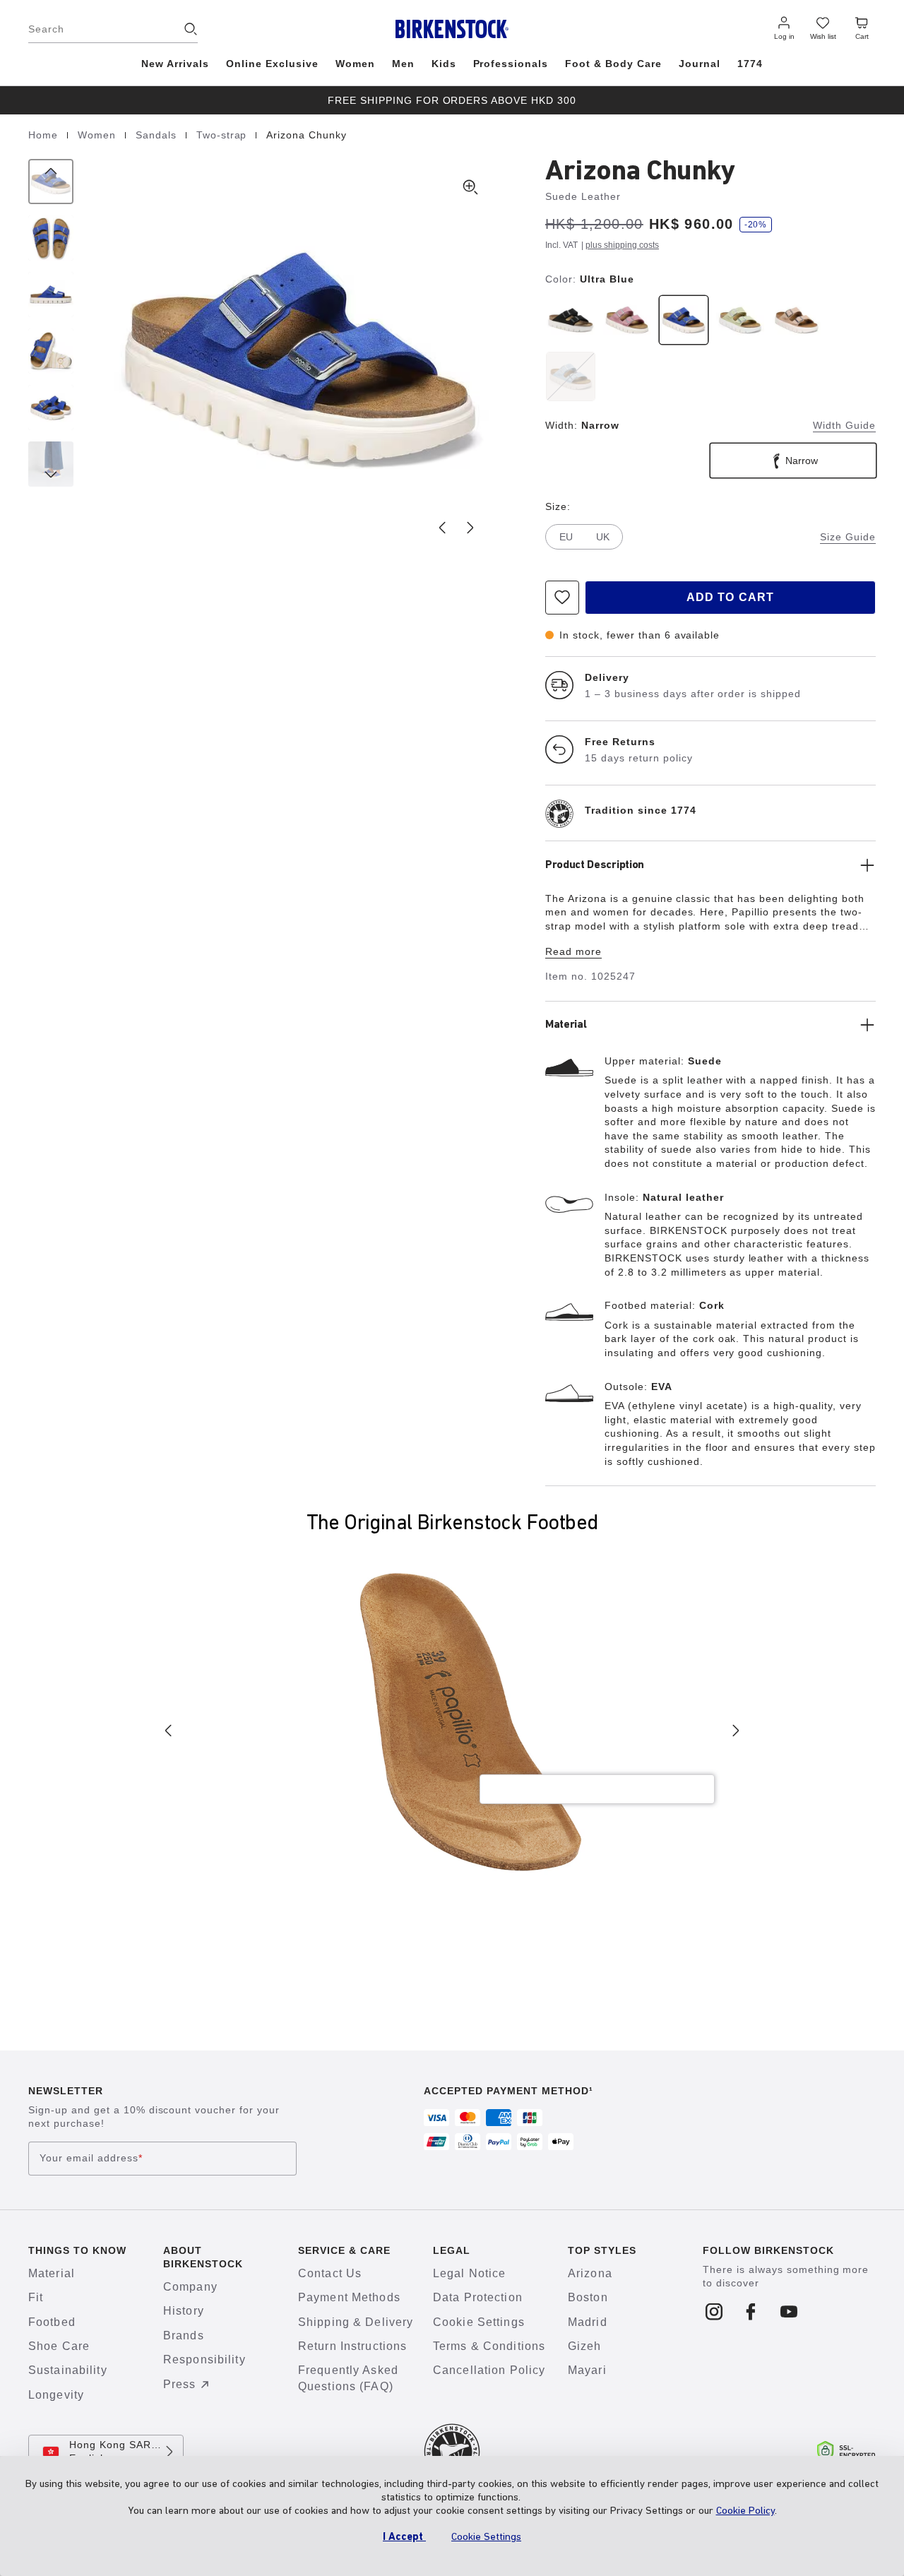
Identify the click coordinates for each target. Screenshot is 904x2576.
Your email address (91, 2158)
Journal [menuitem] (700, 64)
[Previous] (51, 182)
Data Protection (478, 2297)
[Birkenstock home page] (452, 29)
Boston (588, 2297)
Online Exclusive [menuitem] (272, 64)
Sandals (158, 135)
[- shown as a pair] (51, 408)
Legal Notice (469, 2273)
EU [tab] (566, 537)
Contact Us (330, 2273)
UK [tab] (603, 537)
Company (190, 2287)
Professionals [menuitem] (511, 64)
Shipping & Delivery (356, 2322)
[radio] (571, 320)
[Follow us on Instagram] (714, 2313)
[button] (300, 357)
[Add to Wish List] (562, 598)
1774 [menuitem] (750, 64)
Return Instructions (352, 2346)
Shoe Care (59, 2346)
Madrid (588, 2322)
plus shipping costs (622, 245)
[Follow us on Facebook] (752, 2313)
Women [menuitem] (355, 64)
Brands (184, 2335)
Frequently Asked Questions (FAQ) (348, 2378)
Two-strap (224, 135)
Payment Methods (349, 2297)
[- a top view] (51, 238)
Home (45, 135)
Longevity (56, 2395)
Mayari (587, 2370)
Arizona (590, 2273)
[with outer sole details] (51, 351)
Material (52, 2273)
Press (180, 2384)
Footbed (52, 2322)
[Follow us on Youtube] (789, 2313)
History (184, 2311)
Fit (36, 2297)
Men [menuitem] (403, 64)
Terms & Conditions (489, 2346)
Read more (573, 951)
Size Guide (848, 537)
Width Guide (844, 425)
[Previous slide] (442, 528)
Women (99, 135)
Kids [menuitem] (444, 64)
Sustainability (68, 2370)
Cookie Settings (479, 2322)
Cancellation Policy (489, 2370)
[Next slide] (470, 528)
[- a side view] (51, 295)
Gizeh (585, 2346)
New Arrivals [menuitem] (175, 64)
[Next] (51, 464)
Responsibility (204, 2360)
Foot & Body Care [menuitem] (613, 64)
